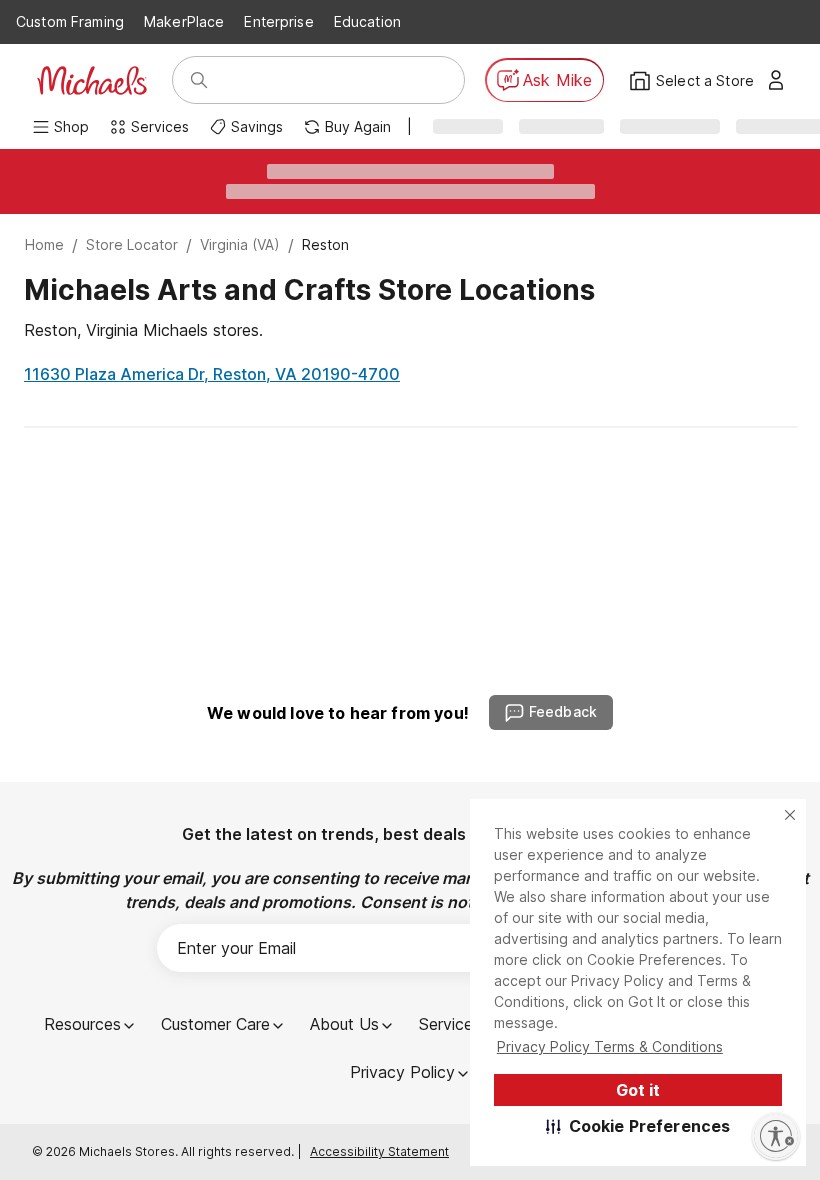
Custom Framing (70, 21)
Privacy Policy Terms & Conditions (610, 1046)
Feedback (563, 711)
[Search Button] (199, 80)
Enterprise (278, 21)
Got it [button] (638, 1090)
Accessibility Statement (379, 1151)
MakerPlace (184, 21)
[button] (638, 1126)
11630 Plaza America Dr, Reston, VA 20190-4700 (212, 374)
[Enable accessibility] (776, 1136)
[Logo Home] (92, 80)
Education (367, 21)
